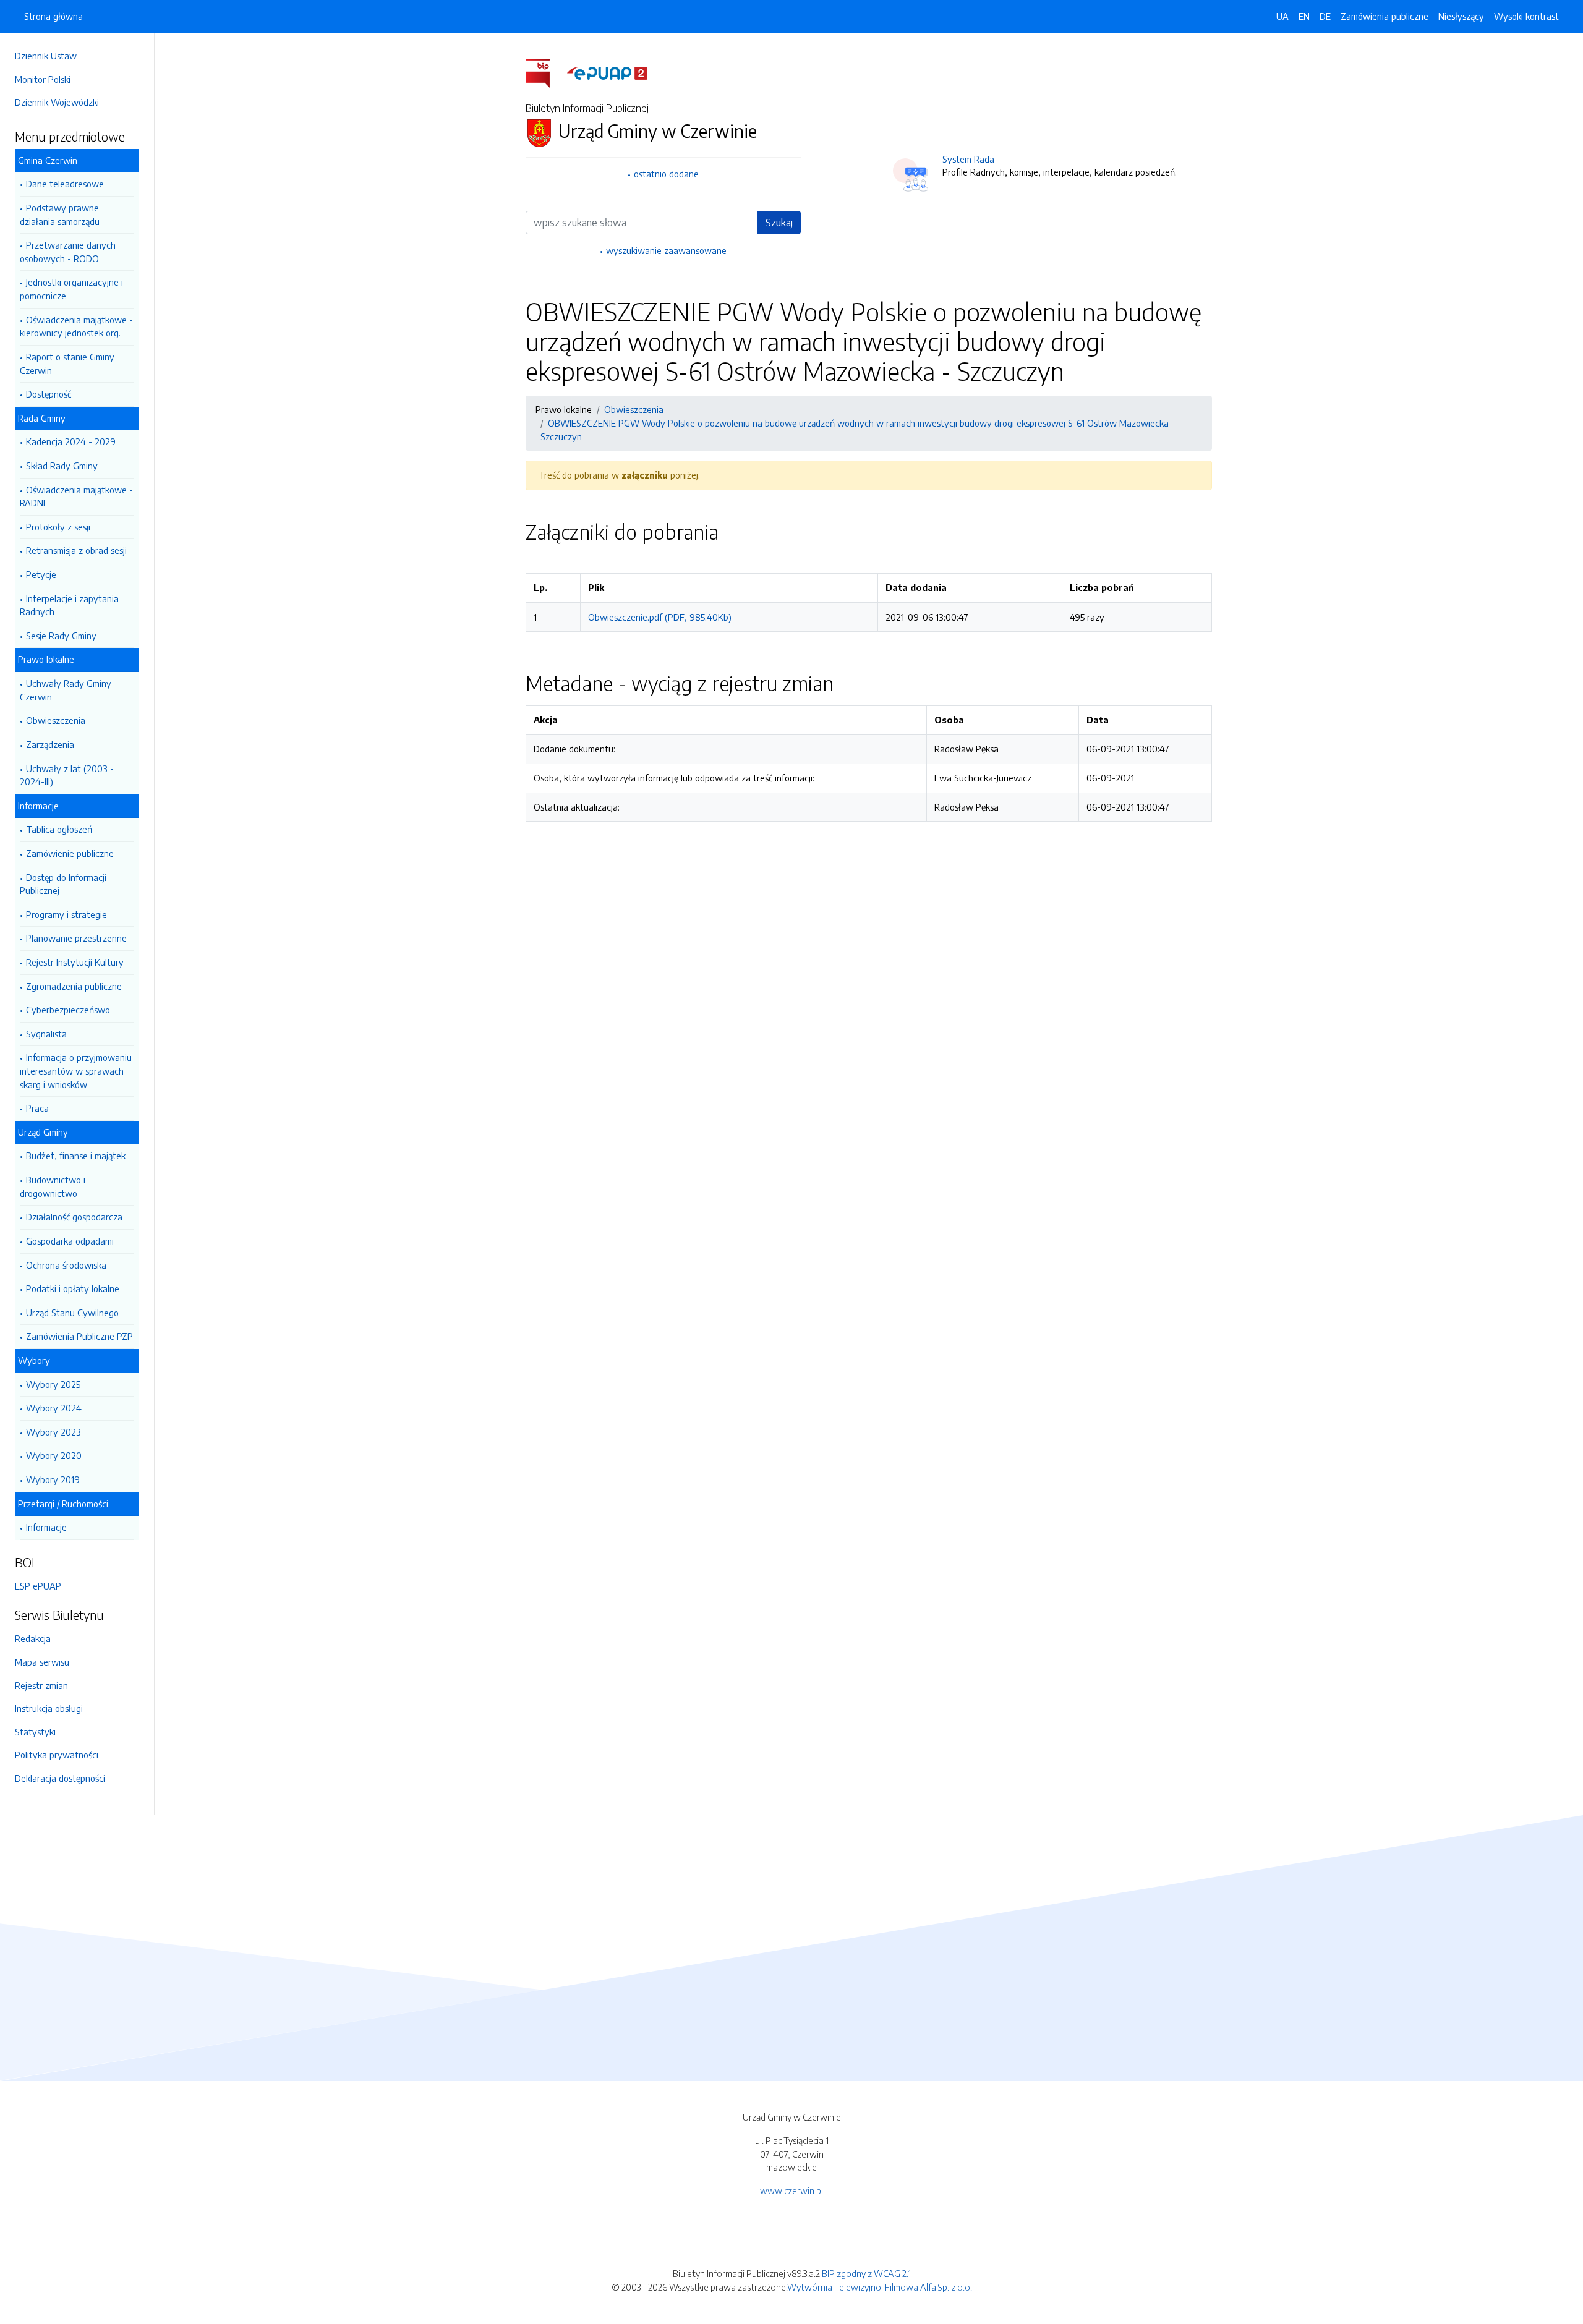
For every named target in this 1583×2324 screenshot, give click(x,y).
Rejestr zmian (41, 1685)
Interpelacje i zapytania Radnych (69, 605)
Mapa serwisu (42, 1662)
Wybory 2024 (54, 1408)
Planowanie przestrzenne (76, 938)
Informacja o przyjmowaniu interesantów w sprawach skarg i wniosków (76, 1070)
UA (1282, 16)
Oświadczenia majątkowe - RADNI (76, 496)
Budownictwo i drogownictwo (53, 1186)
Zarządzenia (50, 744)
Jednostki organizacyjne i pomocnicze (71, 289)
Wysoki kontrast (1526, 16)
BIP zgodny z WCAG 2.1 (866, 2273)
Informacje (46, 1527)
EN (1304, 16)
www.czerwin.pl (791, 2190)
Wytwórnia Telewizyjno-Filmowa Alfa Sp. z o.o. (880, 2287)
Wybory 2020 (54, 1455)
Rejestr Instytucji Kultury (75, 962)
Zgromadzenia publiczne (74, 986)
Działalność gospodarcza (74, 1217)
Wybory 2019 (53, 1479)
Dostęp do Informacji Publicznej (63, 884)
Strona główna (53, 16)
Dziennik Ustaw (46, 56)
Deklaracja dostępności (60, 1778)
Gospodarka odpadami (70, 1241)
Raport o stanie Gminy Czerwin (67, 364)
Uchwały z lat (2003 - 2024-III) (67, 775)
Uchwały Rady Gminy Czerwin (66, 690)
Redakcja (33, 1638)
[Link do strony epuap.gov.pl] (607, 72)
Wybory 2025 (53, 1384)
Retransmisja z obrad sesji (76, 550)
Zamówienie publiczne (70, 853)
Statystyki (35, 1732)
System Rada (968, 159)
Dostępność (49, 394)
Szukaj (779, 223)
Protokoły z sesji (58, 527)
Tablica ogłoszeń (59, 829)
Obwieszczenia (56, 720)
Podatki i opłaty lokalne (73, 1288)
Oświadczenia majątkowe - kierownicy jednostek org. (76, 326)
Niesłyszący (1461, 16)
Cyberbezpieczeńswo (68, 1010)
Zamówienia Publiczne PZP (79, 1336)
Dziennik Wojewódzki (57, 102)
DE (1325, 16)
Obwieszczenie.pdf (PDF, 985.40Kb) (660, 617)
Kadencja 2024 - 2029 (71, 441)
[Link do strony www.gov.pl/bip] (545, 72)
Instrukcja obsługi (49, 1708)
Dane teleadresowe (65, 184)
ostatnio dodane (666, 174)
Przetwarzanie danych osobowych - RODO (68, 252)
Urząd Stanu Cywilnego (72, 1313)
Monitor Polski (43, 79)
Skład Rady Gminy (62, 466)
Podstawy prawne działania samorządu (60, 215)
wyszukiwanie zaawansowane (666, 250)
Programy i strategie (66, 914)
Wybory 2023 (53, 1432)
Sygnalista (46, 1034)
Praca (37, 1108)
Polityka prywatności (57, 1755)
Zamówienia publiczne (1385, 16)
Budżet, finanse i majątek (76, 1156)
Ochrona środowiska (66, 1265)
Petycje (41, 574)
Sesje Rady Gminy (61, 636)
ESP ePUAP (38, 1586)
